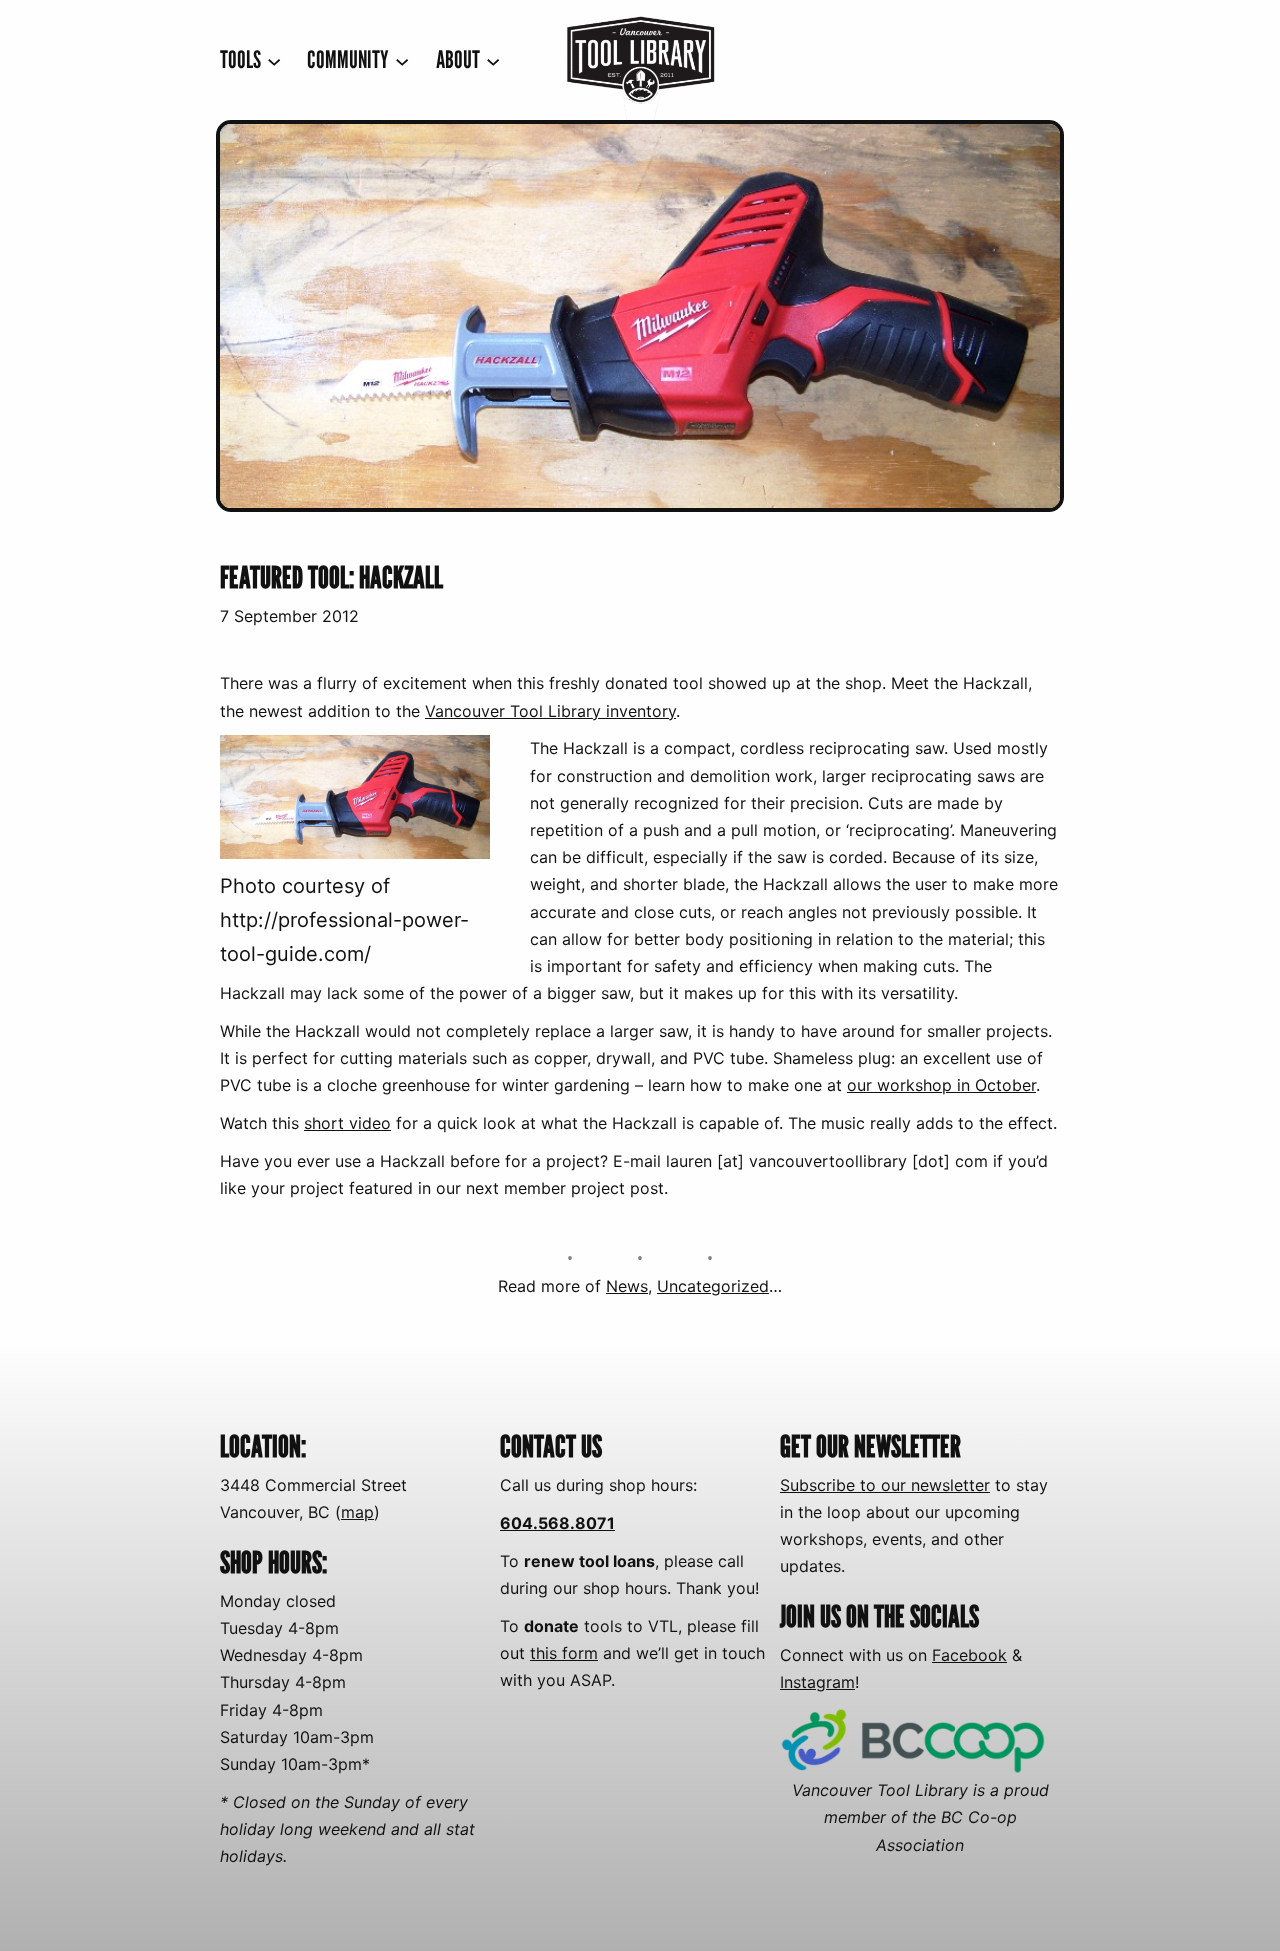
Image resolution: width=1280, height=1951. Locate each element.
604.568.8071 (557, 1523)
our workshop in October (941, 1085)
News (627, 1286)
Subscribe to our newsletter (885, 1485)
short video (347, 1123)
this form (564, 1653)
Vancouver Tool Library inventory (550, 711)
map (357, 1512)
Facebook (969, 1655)
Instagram (817, 1682)
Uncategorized (713, 1286)
